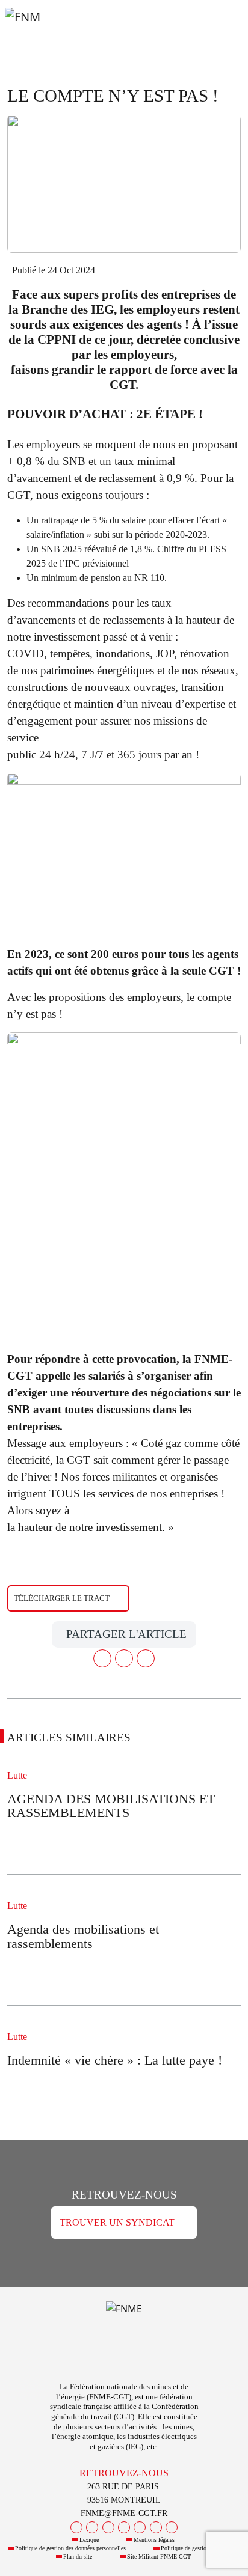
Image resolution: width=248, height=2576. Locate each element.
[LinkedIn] (140, 2527)
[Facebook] (76, 2527)
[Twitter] (92, 2527)
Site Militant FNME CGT (159, 2556)
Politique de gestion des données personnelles (70, 2548)
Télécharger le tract (62, 1598)
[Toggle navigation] (224, 29)
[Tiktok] (172, 2527)
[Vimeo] (156, 2527)
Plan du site (78, 2556)
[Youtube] (108, 2527)
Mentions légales (154, 2540)
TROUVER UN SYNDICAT (117, 2222)
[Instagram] (124, 2527)
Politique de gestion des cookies (200, 2548)
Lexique (89, 2540)
